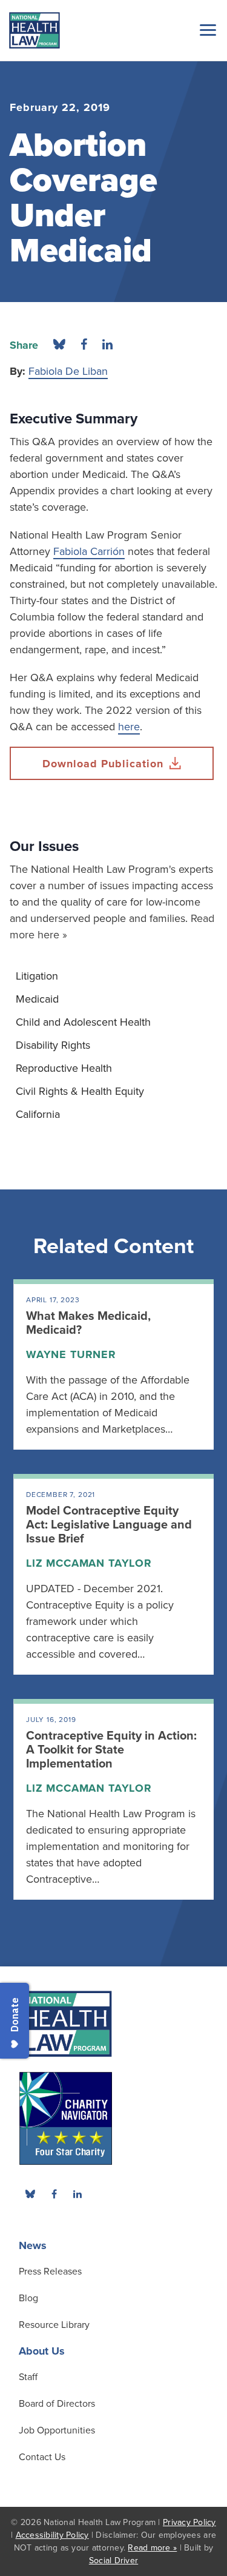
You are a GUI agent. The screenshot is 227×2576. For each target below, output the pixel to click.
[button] (206, 30)
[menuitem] (113, 976)
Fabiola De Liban (68, 371)
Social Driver (113, 2561)
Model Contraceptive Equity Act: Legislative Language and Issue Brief (109, 1525)
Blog (28, 2298)
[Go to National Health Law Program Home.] (35, 30)
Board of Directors (57, 2404)
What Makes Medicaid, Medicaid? (88, 1323)
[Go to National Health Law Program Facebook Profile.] (54, 2194)
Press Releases (50, 2272)
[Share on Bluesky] (59, 345)
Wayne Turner (71, 1354)
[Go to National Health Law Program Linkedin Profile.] (77, 2194)
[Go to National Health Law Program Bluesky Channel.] (30, 2194)
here (129, 727)
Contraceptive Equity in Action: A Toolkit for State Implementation (111, 1750)
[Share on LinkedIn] (107, 345)
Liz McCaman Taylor (89, 1563)
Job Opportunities (57, 2430)
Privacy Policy (189, 2522)
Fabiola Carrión (89, 551)
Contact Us (42, 2457)
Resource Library (54, 2325)
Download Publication (103, 764)
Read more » (152, 2548)
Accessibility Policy (52, 2535)
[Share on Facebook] (84, 345)
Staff (28, 2377)
